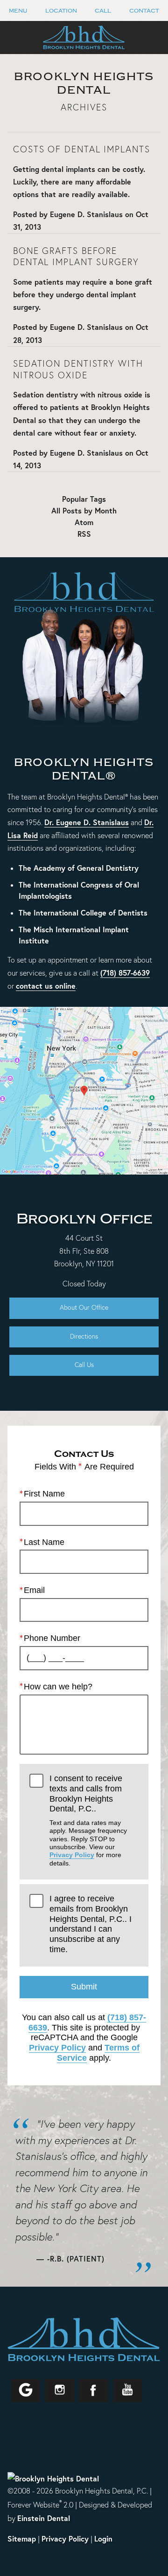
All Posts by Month (84, 511)
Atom (84, 522)
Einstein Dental (44, 2518)
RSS (84, 534)
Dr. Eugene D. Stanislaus (87, 822)
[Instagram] (60, 2391)
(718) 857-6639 (125, 973)
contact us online (46, 986)
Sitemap (22, 2538)
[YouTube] (127, 2391)
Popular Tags (84, 499)
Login (103, 2538)
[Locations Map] (84, 1090)
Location (61, 11)
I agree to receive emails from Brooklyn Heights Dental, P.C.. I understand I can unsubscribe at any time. (91, 1924)
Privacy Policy (72, 1855)
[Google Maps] (26, 2391)
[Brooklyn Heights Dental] (53, 2478)
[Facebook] (93, 2391)
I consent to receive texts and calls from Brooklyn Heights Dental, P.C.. (88, 1820)
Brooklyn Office (84, 1219)
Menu (18, 11)
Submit (84, 1987)
